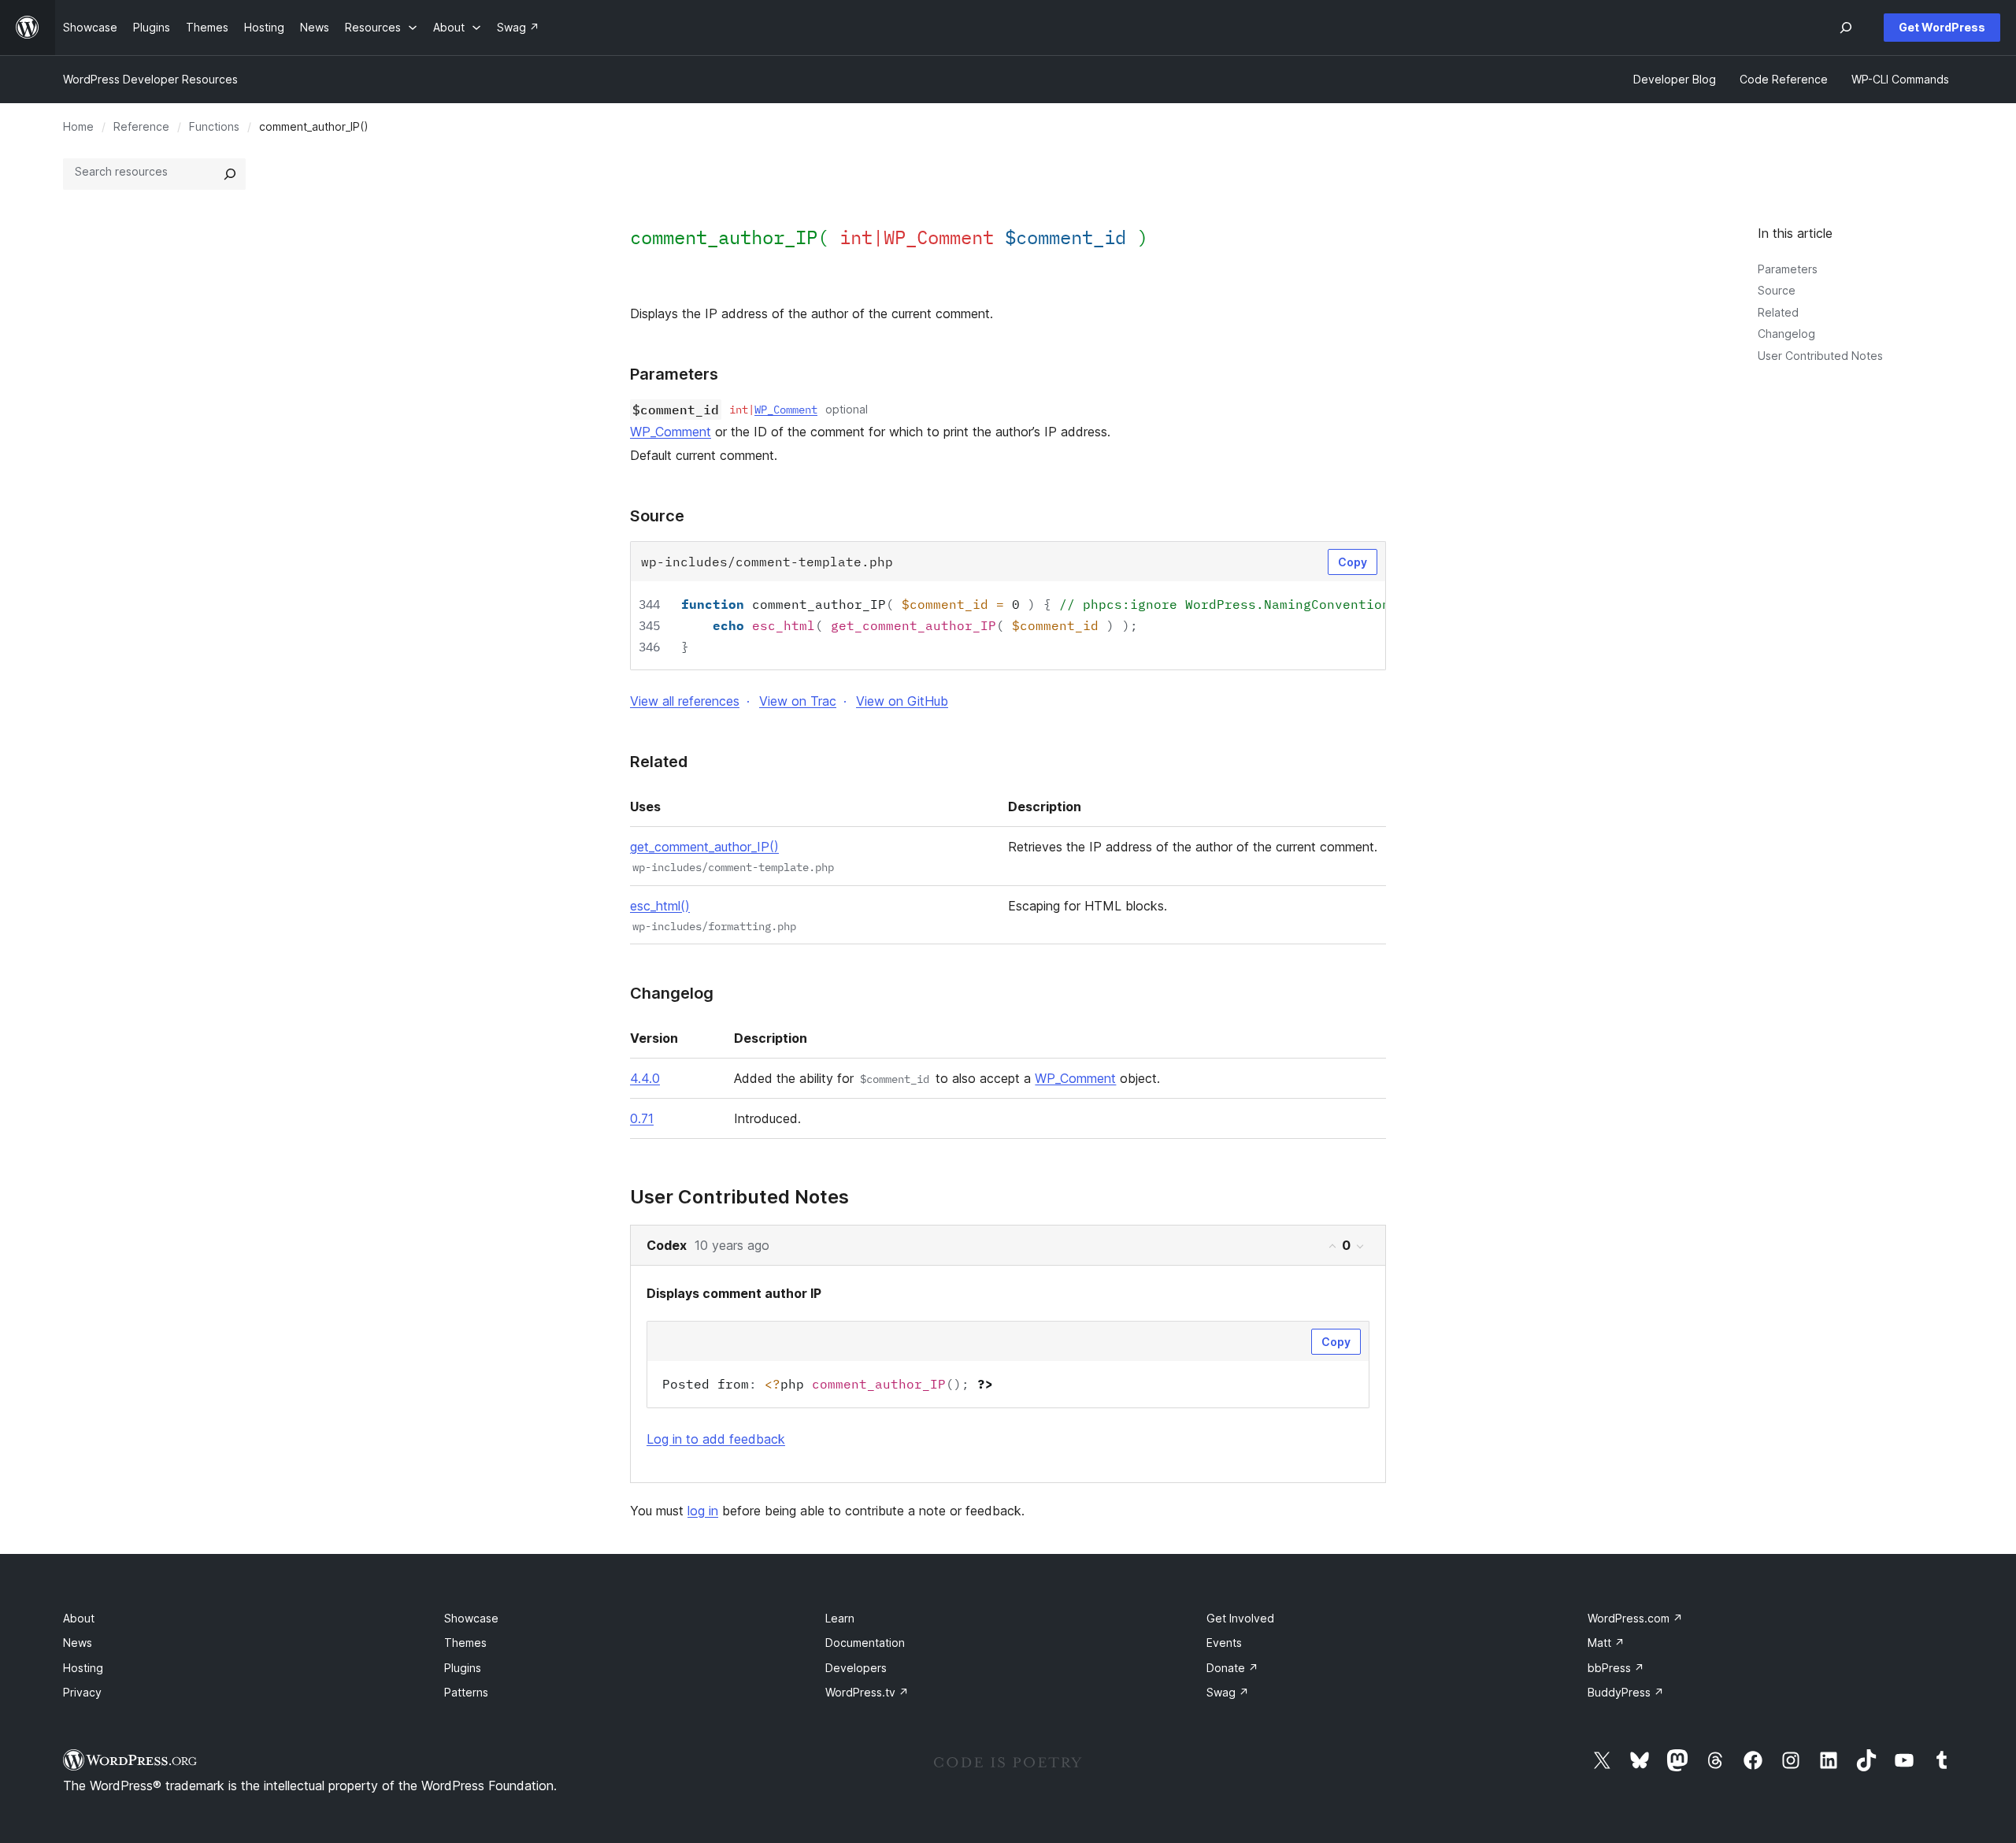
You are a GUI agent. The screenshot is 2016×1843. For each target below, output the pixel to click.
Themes (465, 1643)
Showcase (471, 1618)
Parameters (1788, 269)
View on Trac (798, 701)
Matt (1606, 1643)
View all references (685, 701)
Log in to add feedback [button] (716, 1439)
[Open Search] (1846, 28)
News (78, 1643)
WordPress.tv (867, 1692)
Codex (667, 1245)
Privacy (82, 1692)
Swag (1228, 1692)
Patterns (466, 1692)
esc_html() (660, 906)
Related (1778, 312)
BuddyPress (1626, 1692)
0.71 (642, 1118)
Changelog (1786, 334)
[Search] (230, 174)
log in (703, 1511)
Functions (214, 126)
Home (78, 126)
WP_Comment (786, 410)
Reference (141, 126)
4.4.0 (645, 1078)
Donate (1232, 1668)
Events (1224, 1643)
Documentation (865, 1643)
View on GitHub (902, 701)
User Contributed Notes (1820, 356)
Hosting (83, 1668)
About (79, 1618)
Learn (840, 1618)
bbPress (1616, 1668)
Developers (856, 1668)
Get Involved (1240, 1618)
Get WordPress (1942, 27)
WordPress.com (1635, 1618)
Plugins (463, 1668)
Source (1777, 290)
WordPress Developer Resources (150, 79)
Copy (1353, 562)
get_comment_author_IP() (704, 847)
